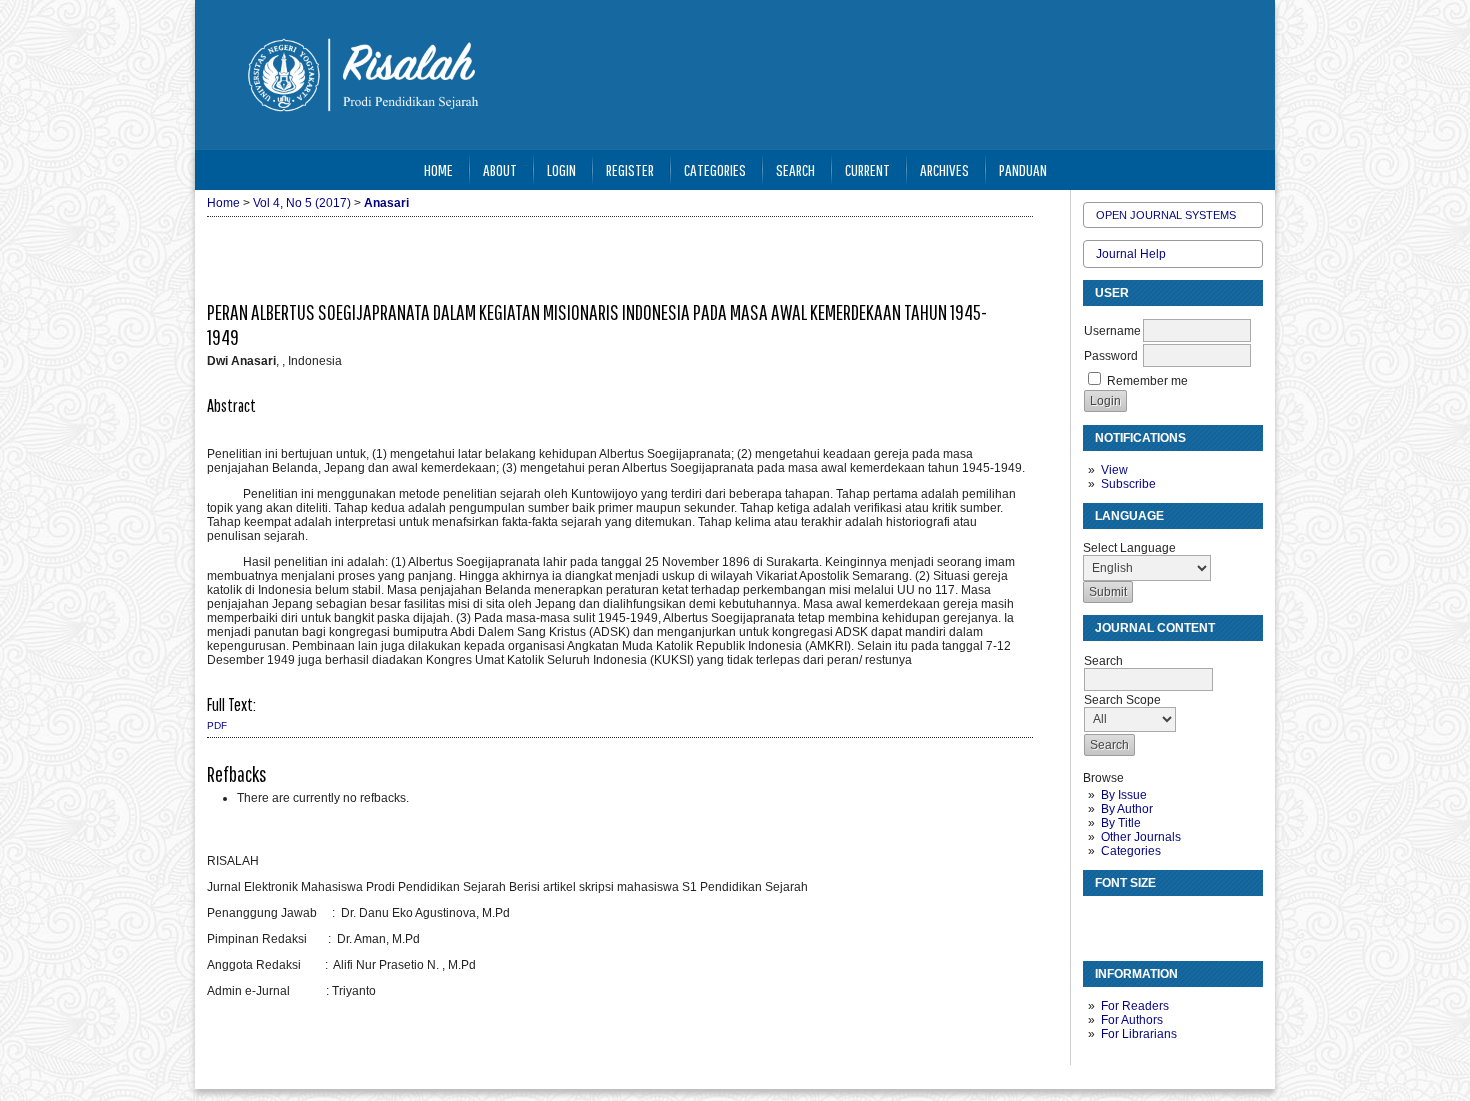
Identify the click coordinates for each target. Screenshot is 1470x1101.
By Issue (1124, 795)
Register (630, 169)
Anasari (386, 203)
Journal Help (1131, 254)
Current (867, 169)
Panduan (1023, 169)
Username (1112, 331)
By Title (1121, 823)
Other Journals (1141, 837)
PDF (217, 725)
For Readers (1135, 1006)
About (500, 169)
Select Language (1129, 548)
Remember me (1147, 381)
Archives (944, 169)
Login (561, 169)
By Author (1127, 809)
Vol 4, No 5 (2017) (302, 203)
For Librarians (1139, 1034)
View (1114, 470)
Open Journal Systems (1166, 215)
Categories (1131, 851)
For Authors (1132, 1020)
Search (795, 169)
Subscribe (1128, 484)
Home (438, 169)
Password (1111, 356)
